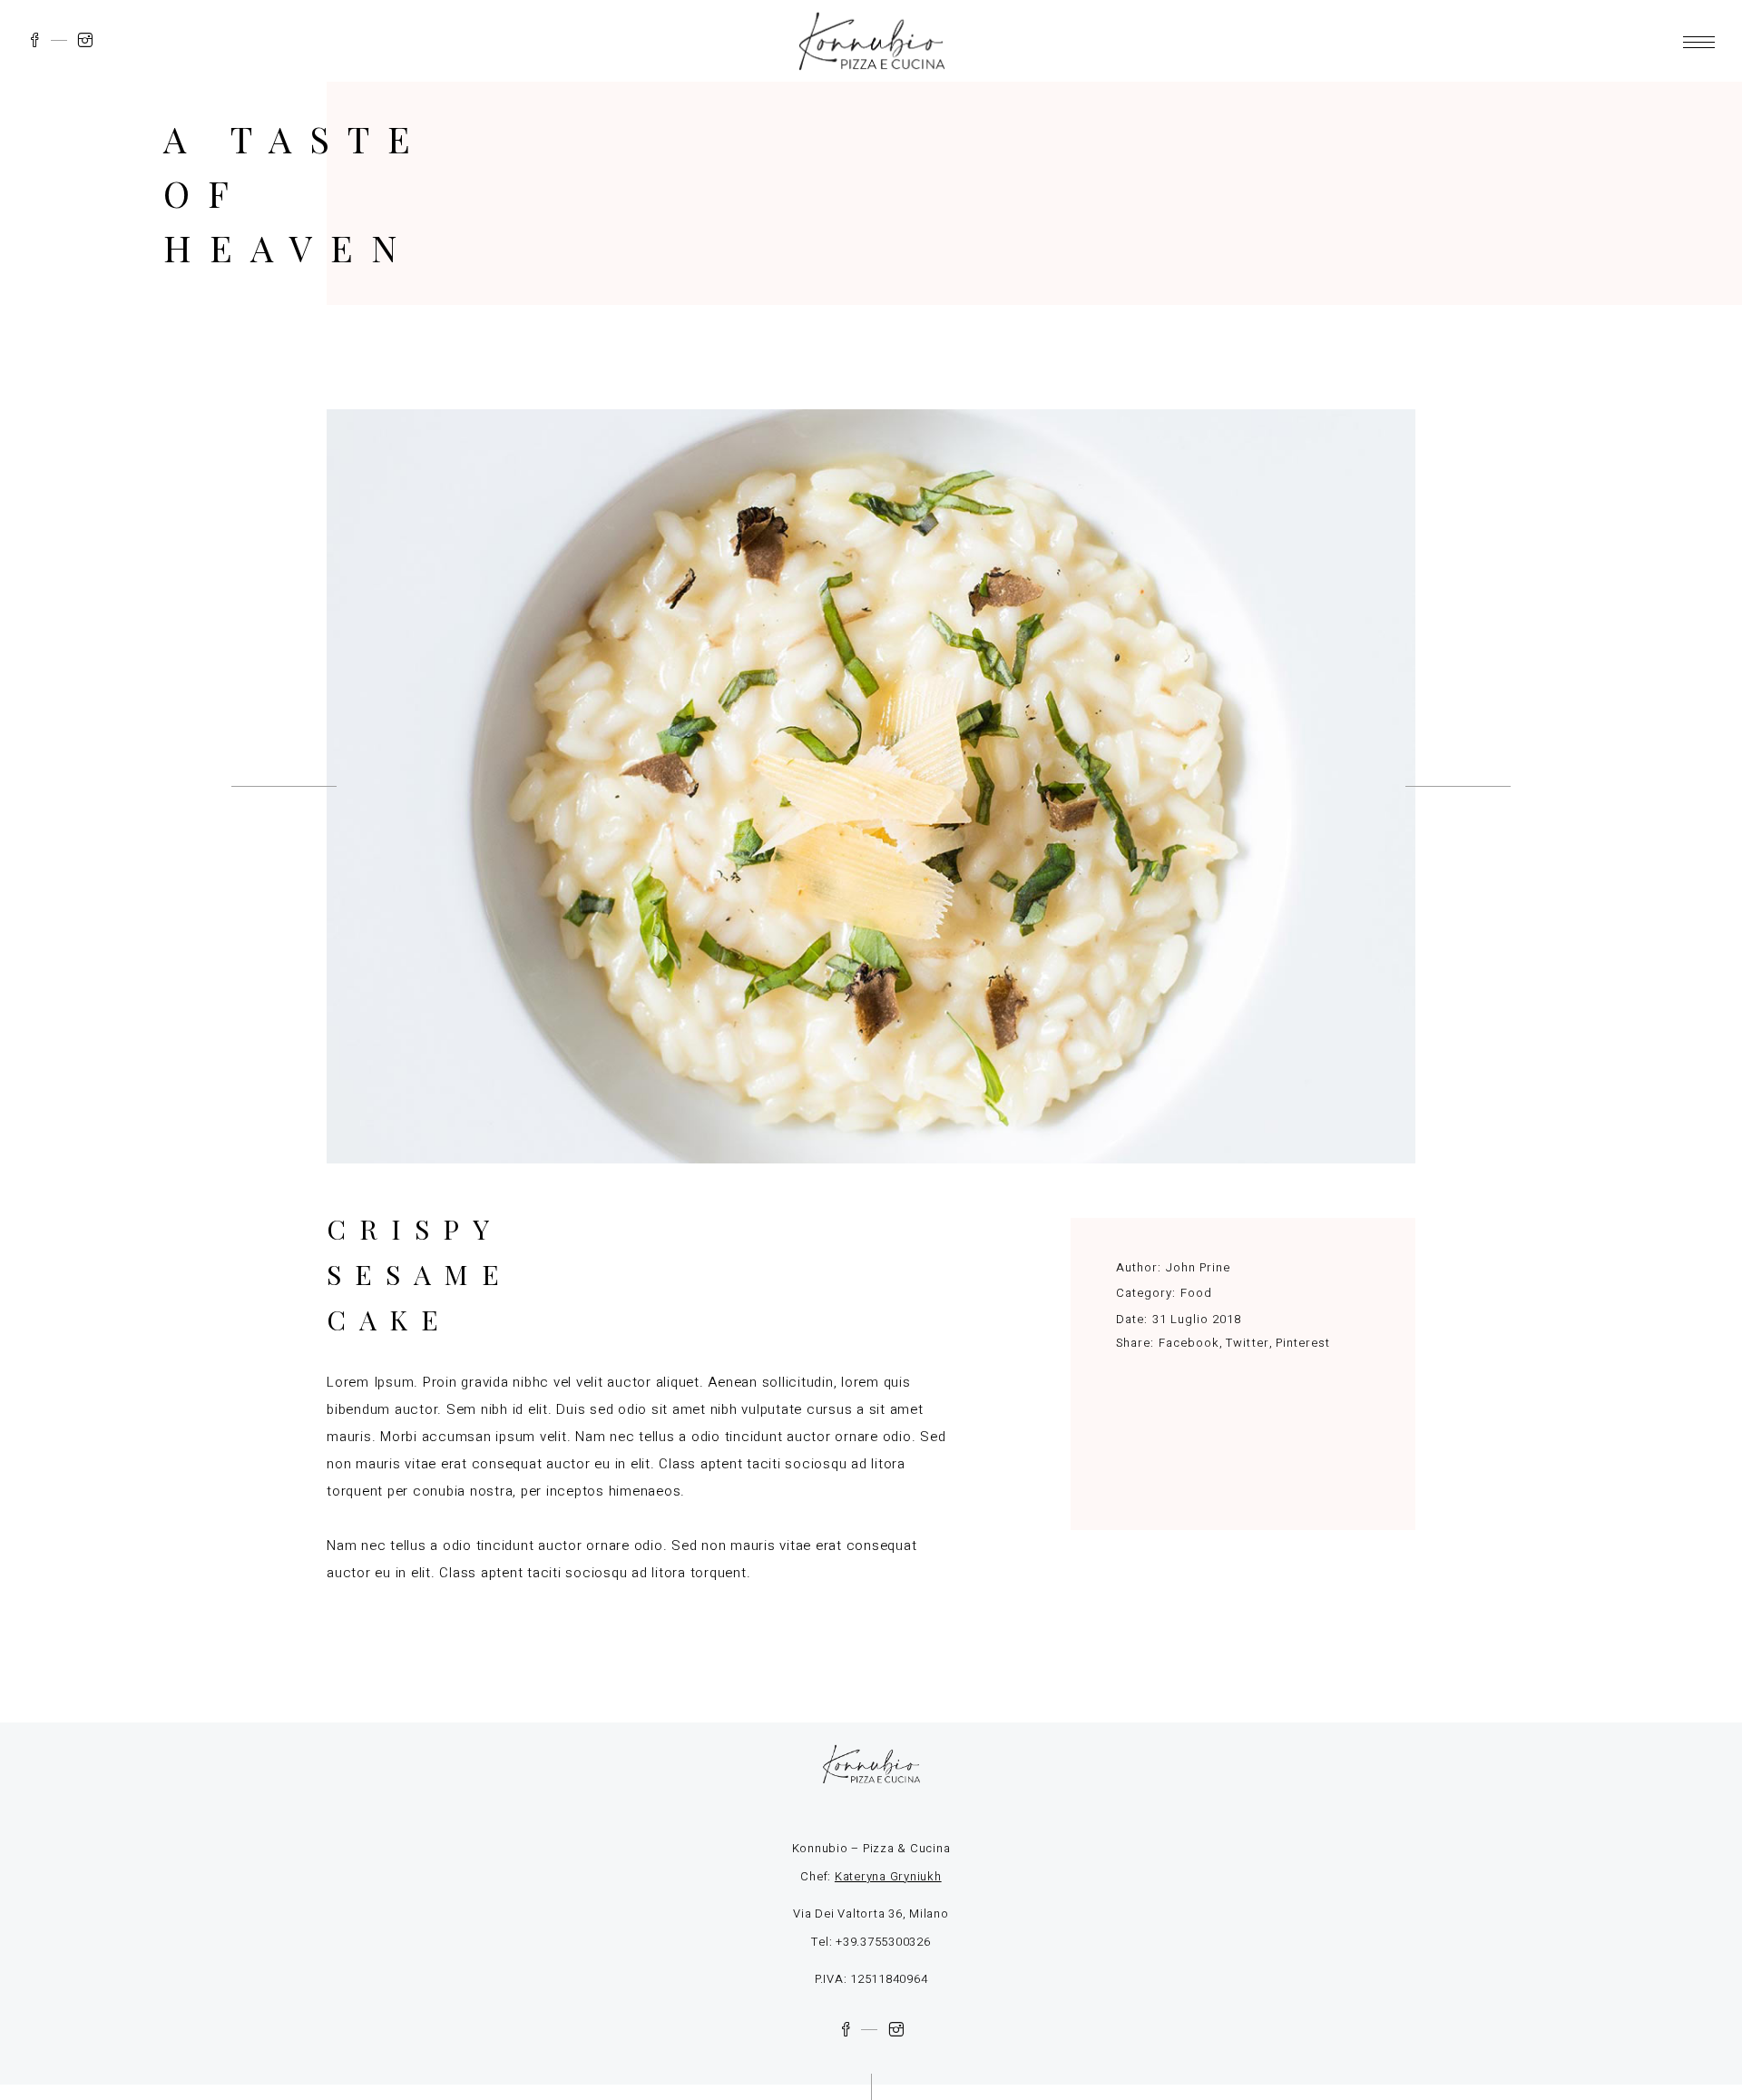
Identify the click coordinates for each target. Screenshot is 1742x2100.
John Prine (1198, 1267)
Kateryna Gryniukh (888, 1876)
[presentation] (284, 786)
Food (1196, 1293)
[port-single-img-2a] (871, 786)
